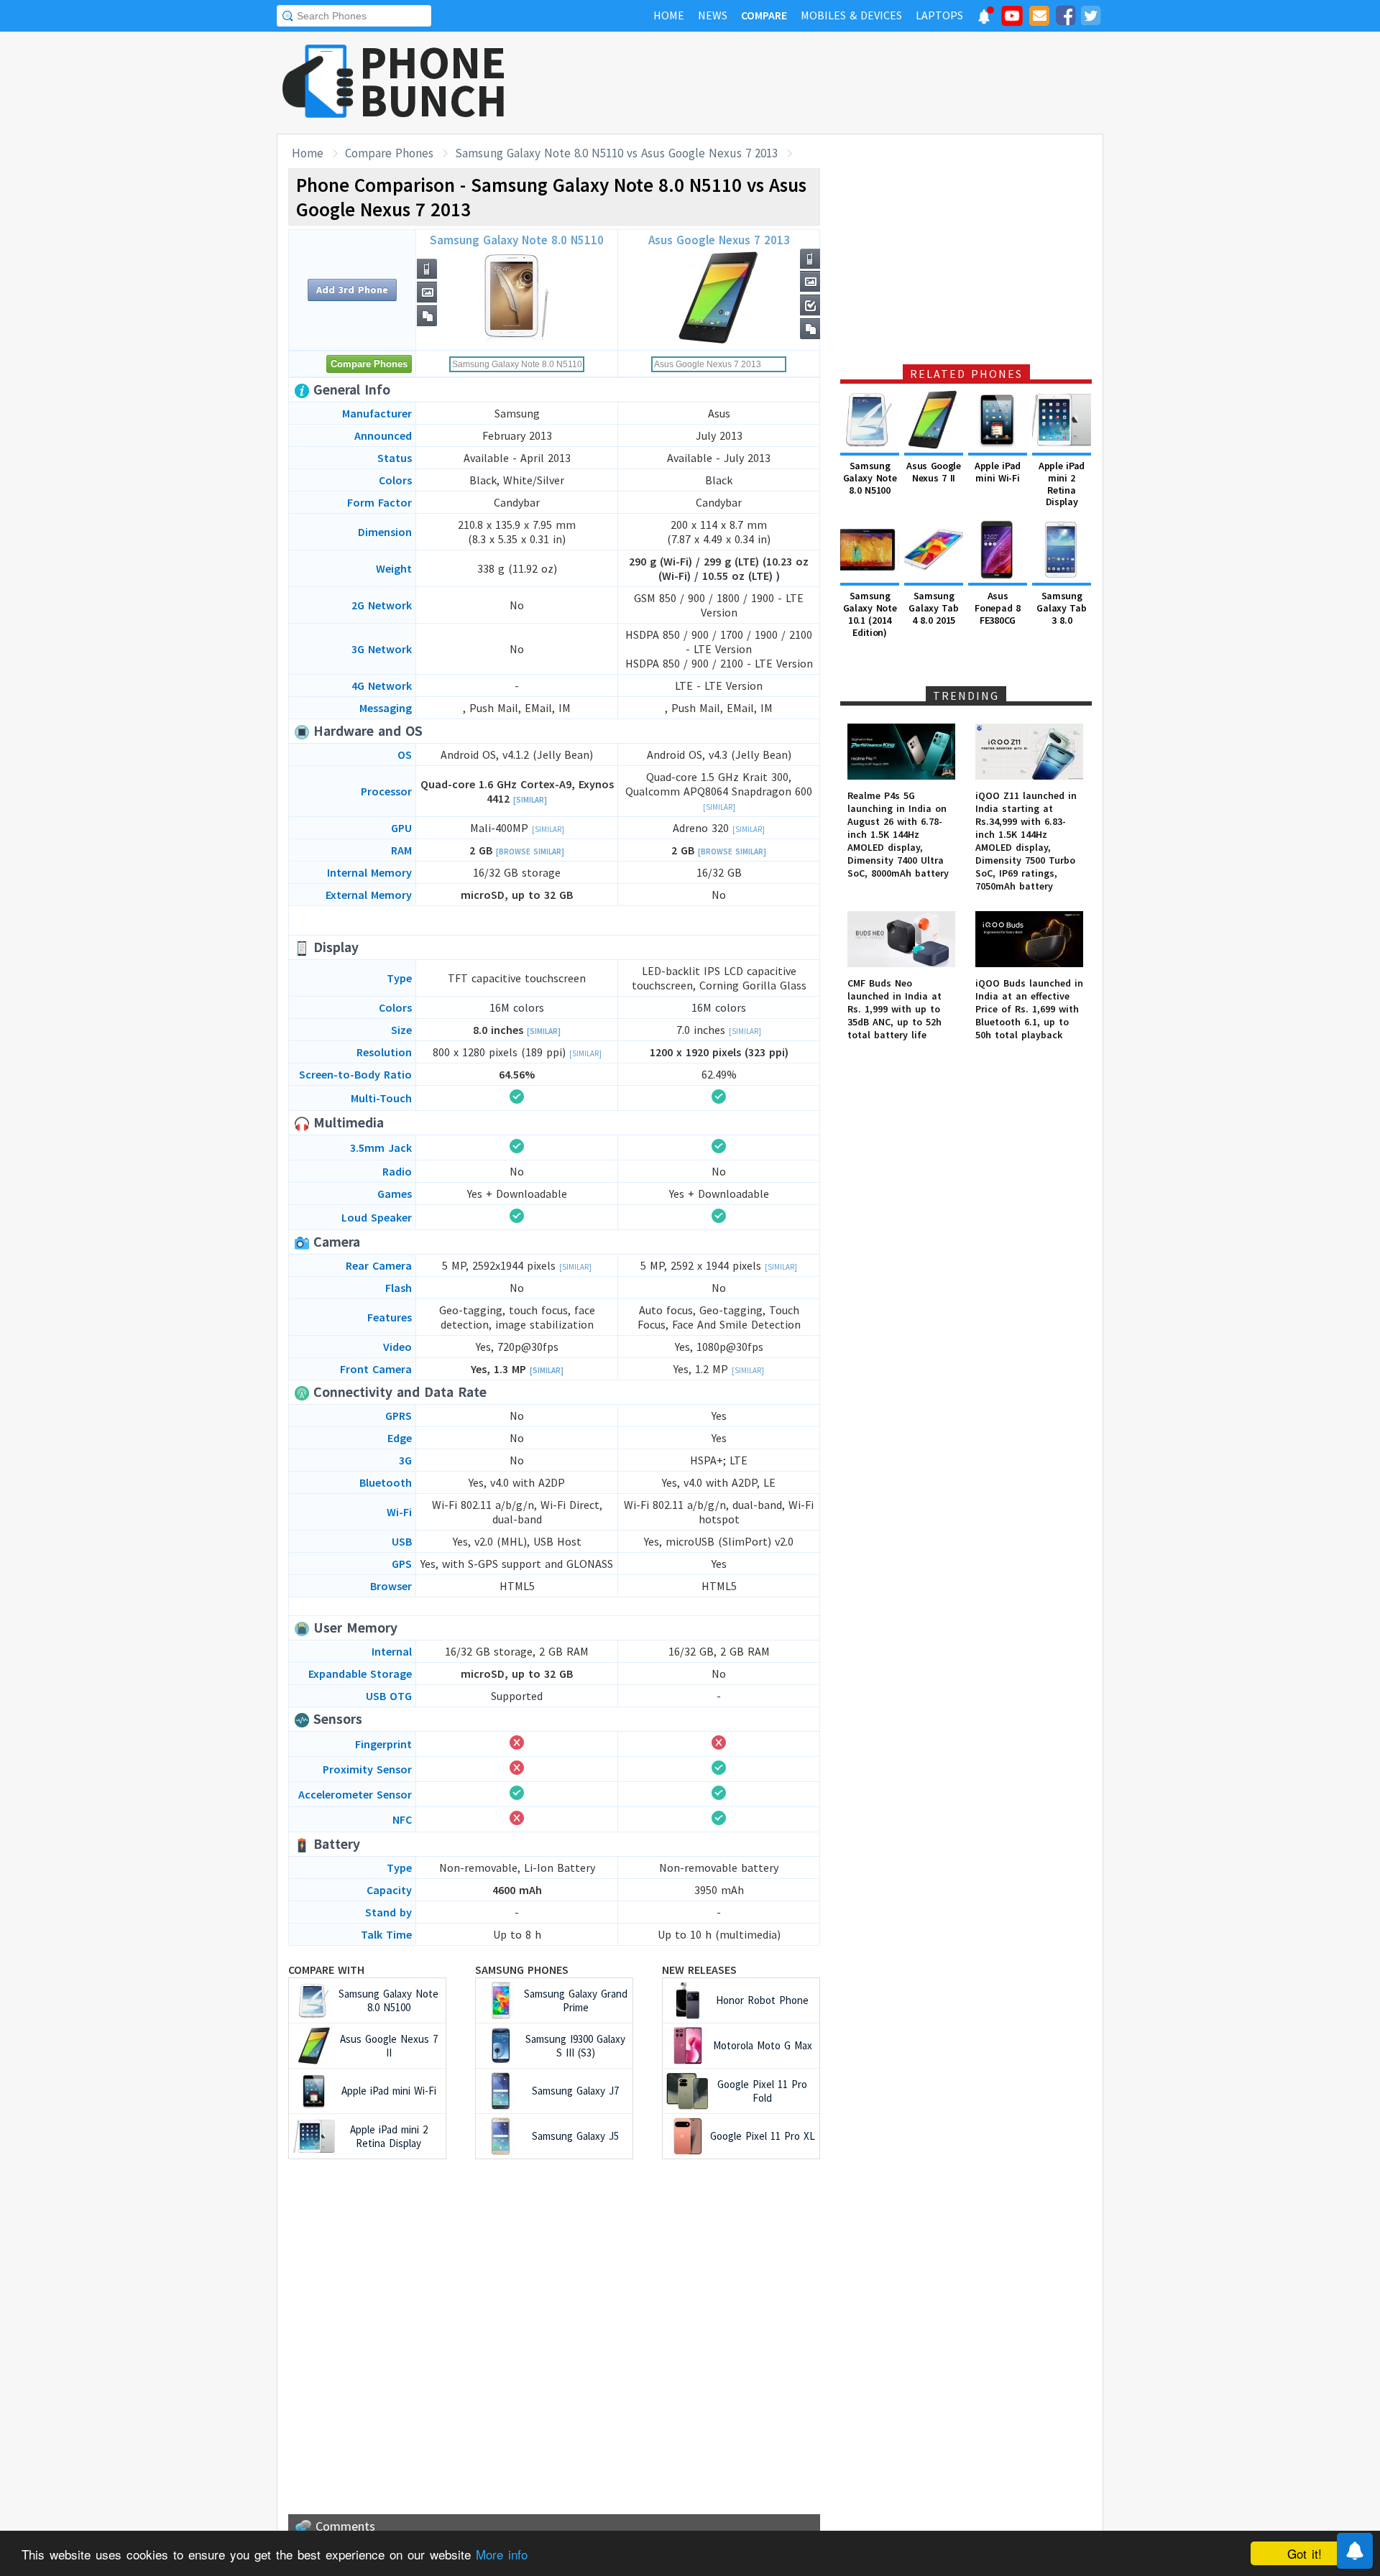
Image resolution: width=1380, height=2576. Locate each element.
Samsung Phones (522, 1970)
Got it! (1305, 2553)
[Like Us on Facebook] (1065, 18)
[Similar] (530, 800)
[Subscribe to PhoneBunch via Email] (1039, 18)
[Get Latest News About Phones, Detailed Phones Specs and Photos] (318, 82)
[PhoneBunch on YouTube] (1012, 20)
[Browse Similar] (530, 851)
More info (502, 2554)
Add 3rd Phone (352, 290)
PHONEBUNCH (433, 81)
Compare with (326, 1970)
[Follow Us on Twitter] (1090, 18)
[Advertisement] (842, 83)
